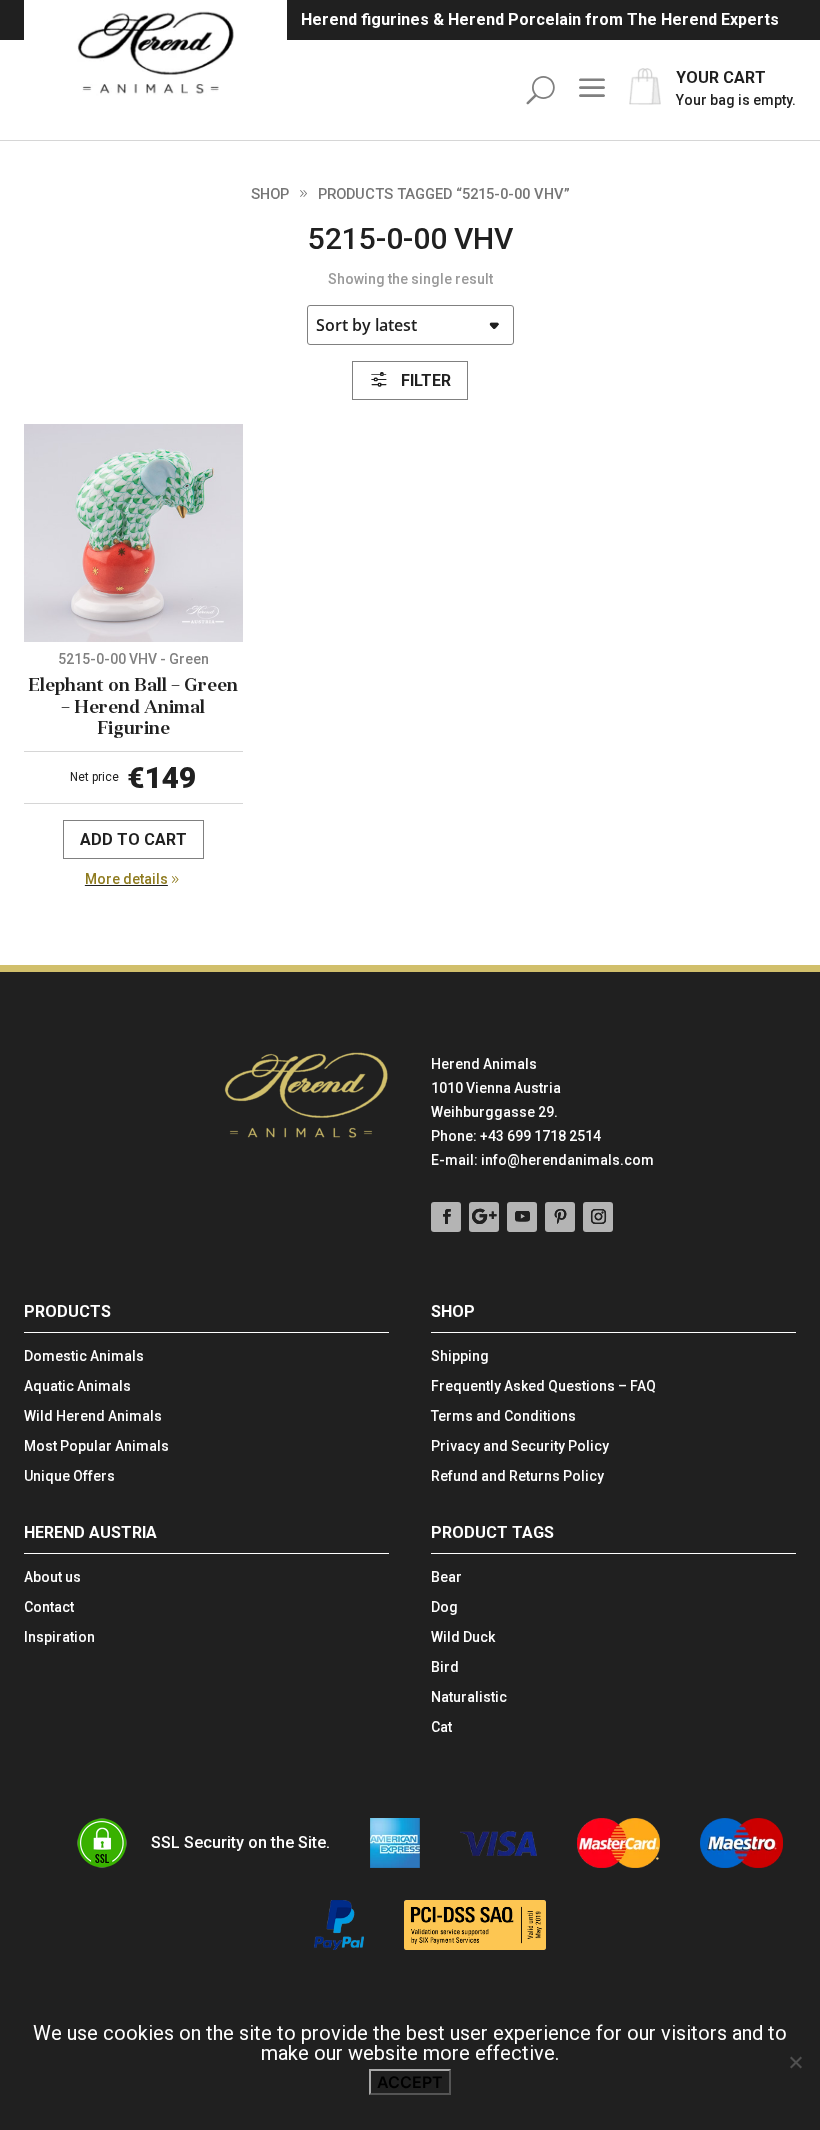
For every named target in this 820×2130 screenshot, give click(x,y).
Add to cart (133, 839)
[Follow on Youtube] (522, 1217)
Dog (444, 1607)
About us (52, 1577)
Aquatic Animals (77, 1386)
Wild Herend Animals (93, 1416)
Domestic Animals (84, 1356)
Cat (441, 1727)
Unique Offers (69, 1476)
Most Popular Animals (96, 1446)
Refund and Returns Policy (517, 1476)
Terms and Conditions (503, 1416)
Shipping (460, 1356)
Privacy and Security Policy (520, 1446)
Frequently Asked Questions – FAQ (543, 1386)
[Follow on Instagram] (598, 1217)
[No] (795, 2062)
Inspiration (59, 1637)
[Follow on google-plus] (484, 1217)
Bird (445, 1667)
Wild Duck (463, 1637)
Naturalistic (469, 1697)
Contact (49, 1607)
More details (126, 879)
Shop (270, 194)
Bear (446, 1577)
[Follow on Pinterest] (560, 1217)
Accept (410, 2082)
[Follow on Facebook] (446, 1217)
